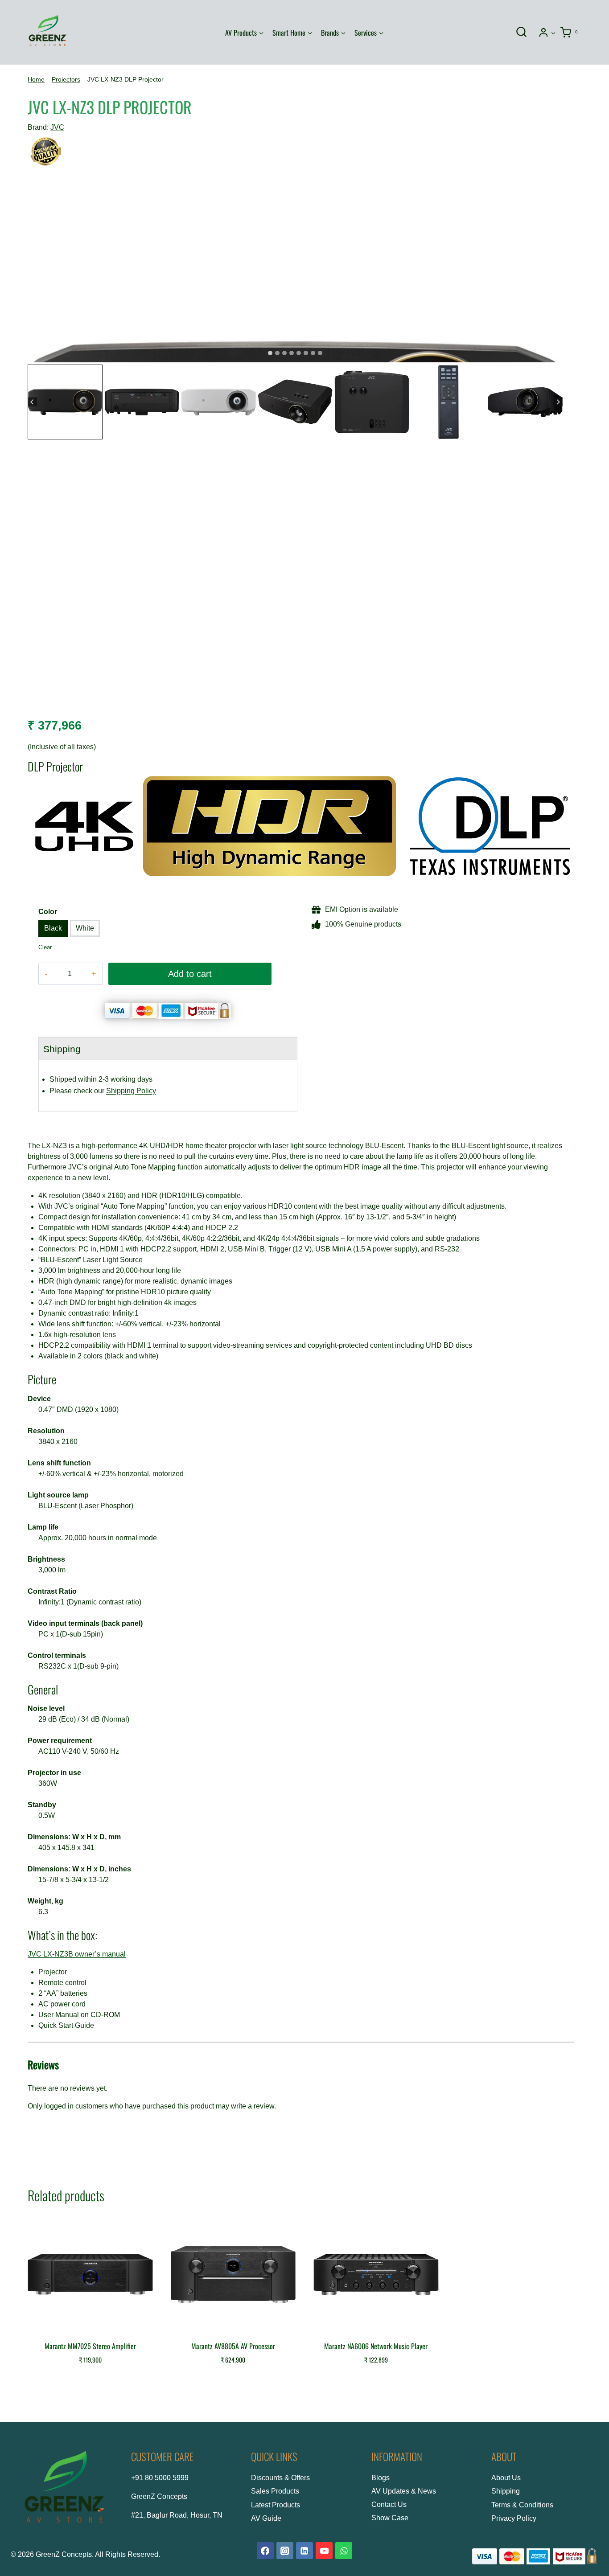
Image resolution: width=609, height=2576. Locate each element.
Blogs (381, 2478)
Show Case (390, 2518)
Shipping (506, 2491)
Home (36, 80)
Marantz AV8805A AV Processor (233, 2346)
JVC (57, 127)
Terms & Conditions (522, 2505)
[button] (553, 32)
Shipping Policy (131, 1091)
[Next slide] (558, 402)
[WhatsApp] (344, 2551)
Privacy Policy (514, 2518)
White (85, 928)
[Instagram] (285, 2551)
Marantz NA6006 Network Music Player (376, 2346)
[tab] (270, 353)
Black (53, 928)
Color (48, 912)
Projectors (66, 80)
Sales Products (275, 2491)
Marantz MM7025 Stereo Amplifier (90, 2346)
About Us (506, 2478)
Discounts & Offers (280, 2478)
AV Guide (266, 2518)
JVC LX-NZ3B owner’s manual (77, 1954)
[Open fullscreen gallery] (554, 353)
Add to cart (190, 974)
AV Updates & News (404, 2491)
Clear (45, 947)
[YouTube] (324, 2551)
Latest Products (276, 2505)
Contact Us (389, 2504)
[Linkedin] (304, 2551)
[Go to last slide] (32, 402)
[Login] (547, 32)
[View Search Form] (521, 33)
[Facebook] (265, 2551)
